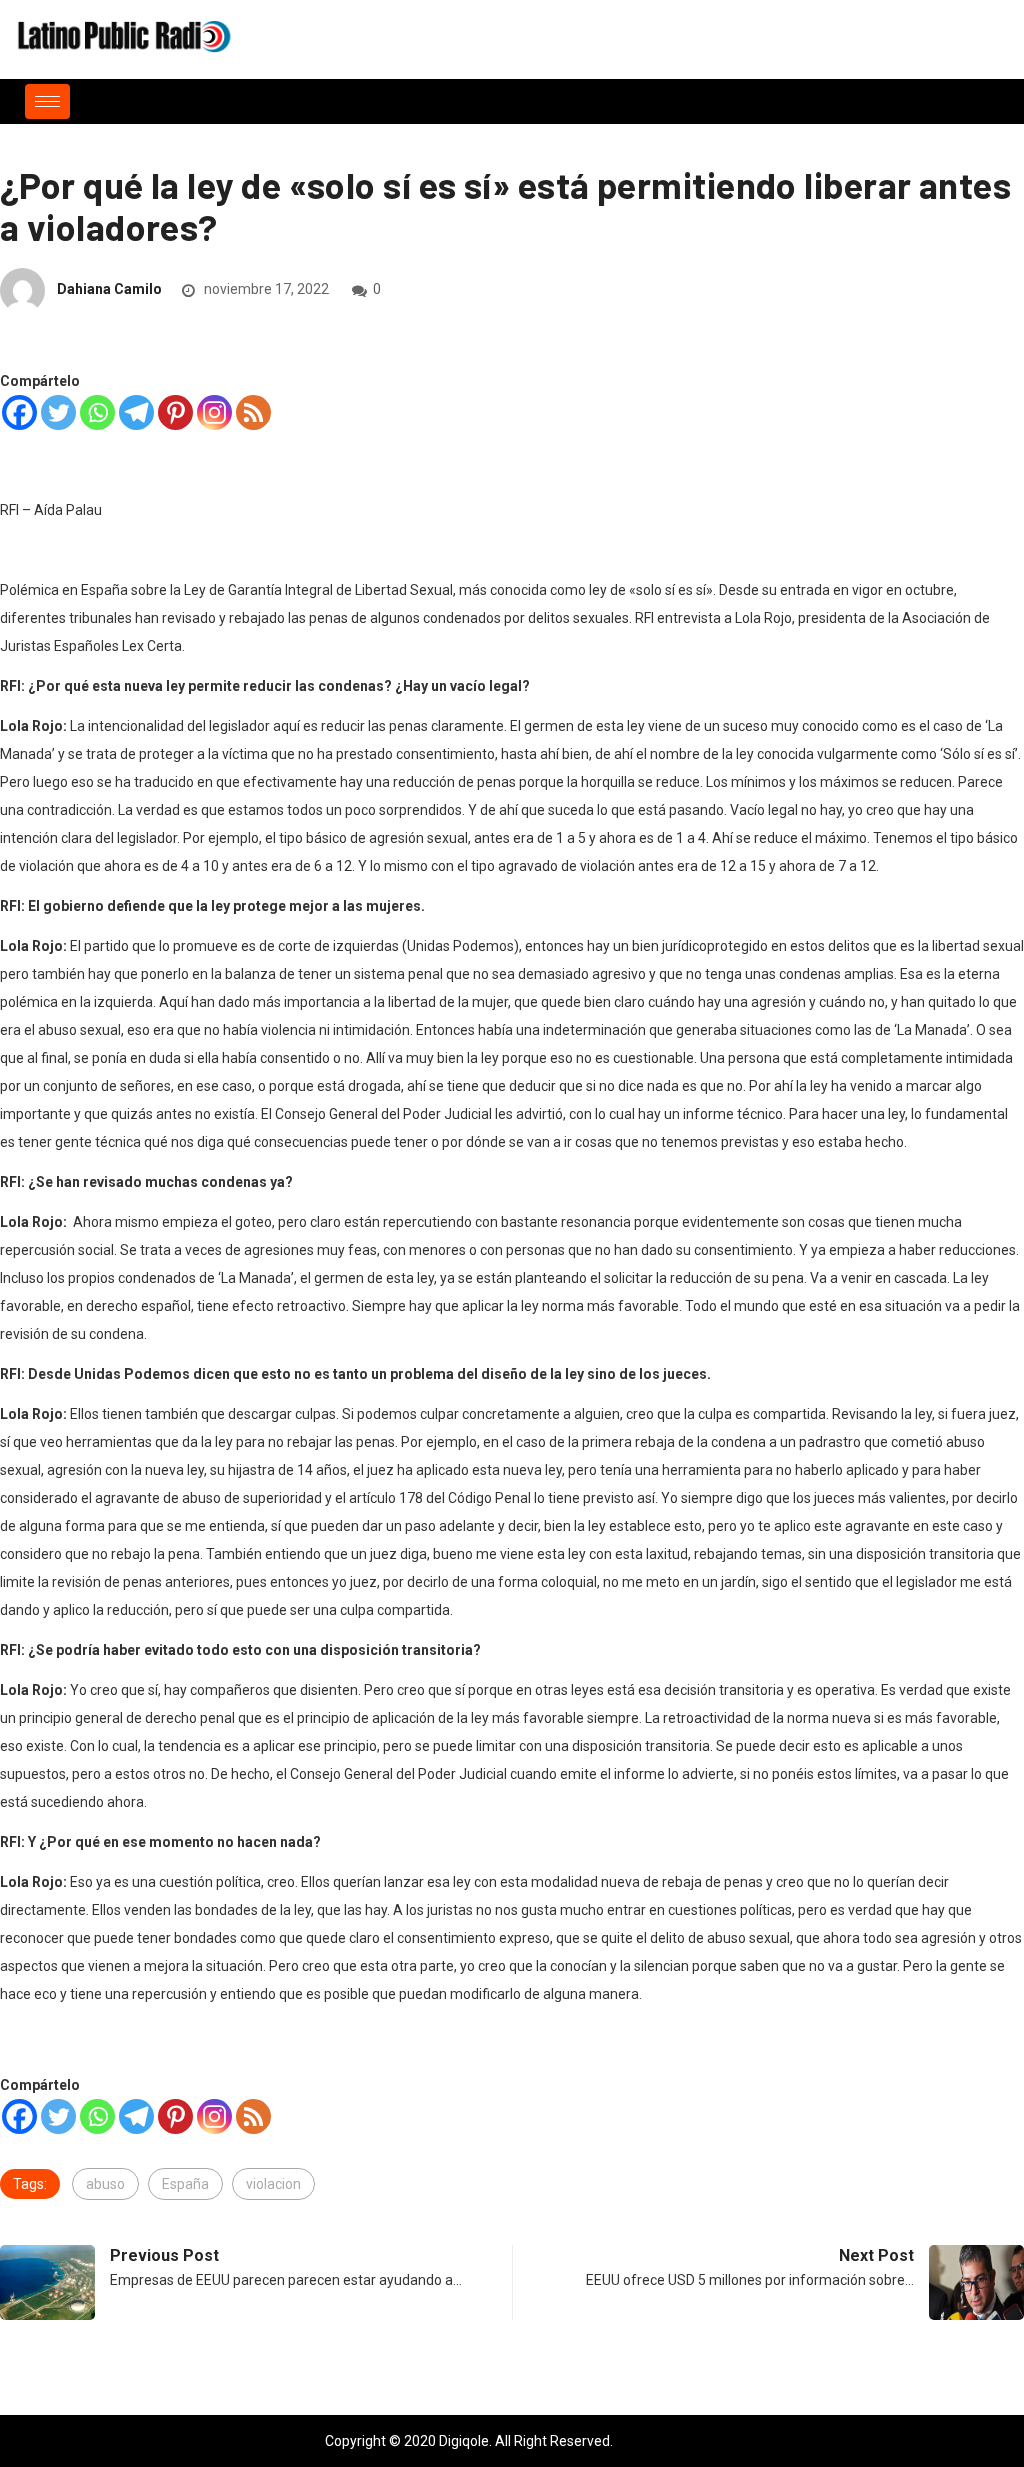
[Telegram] (136, 412)
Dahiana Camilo (109, 289)
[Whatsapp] (97, 412)
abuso (105, 2184)
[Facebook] (19, 412)
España (185, 2184)
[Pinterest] (175, 412)
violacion (273, 2184)
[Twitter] (58, 412)
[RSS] (253, 412)
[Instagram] (214, 412)
